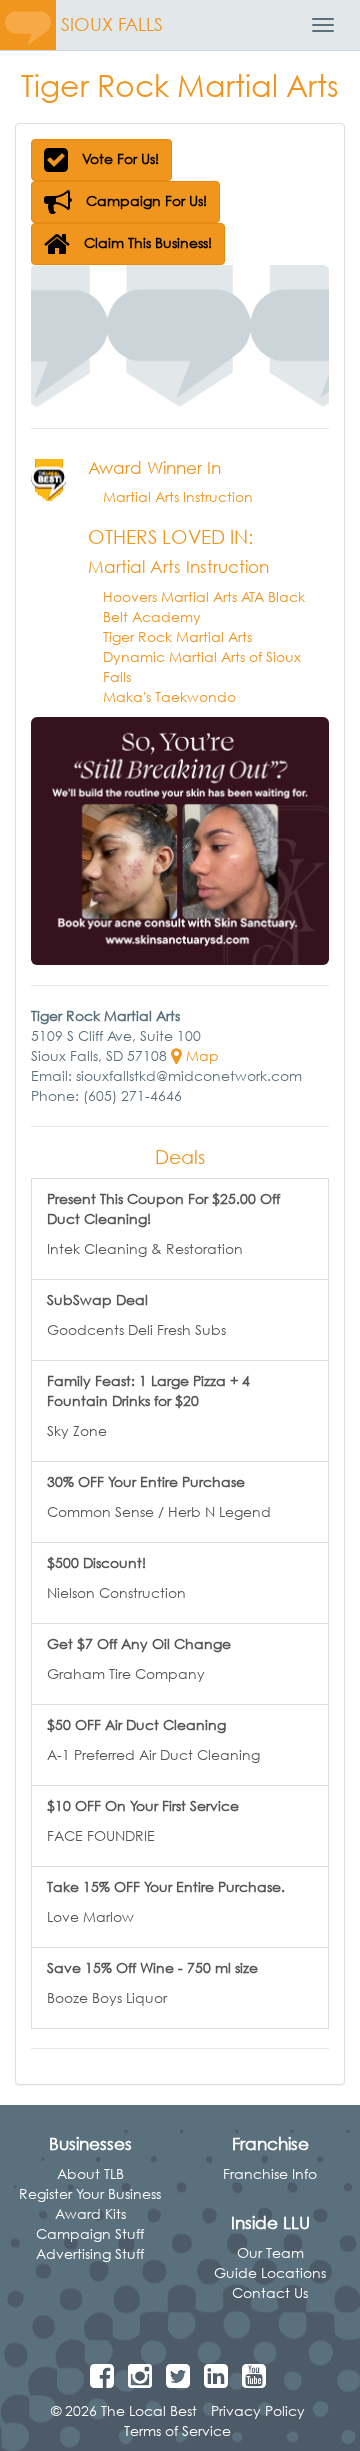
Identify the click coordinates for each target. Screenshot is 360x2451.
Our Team (270, 2252)
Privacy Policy (258, 2410)
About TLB (90, 2173)
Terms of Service (177, 2430)
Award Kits (90, 2213)
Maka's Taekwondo (169, 696)
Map (200, 1055)
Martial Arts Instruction (178, 496)
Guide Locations (270, 2272)
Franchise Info (270, 2173)
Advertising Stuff (90, 2253)
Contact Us (270, 2292)
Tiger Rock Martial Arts (177, 636)
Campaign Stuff (90, 2233)
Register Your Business (90, 2193)
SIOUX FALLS (112, 24)
